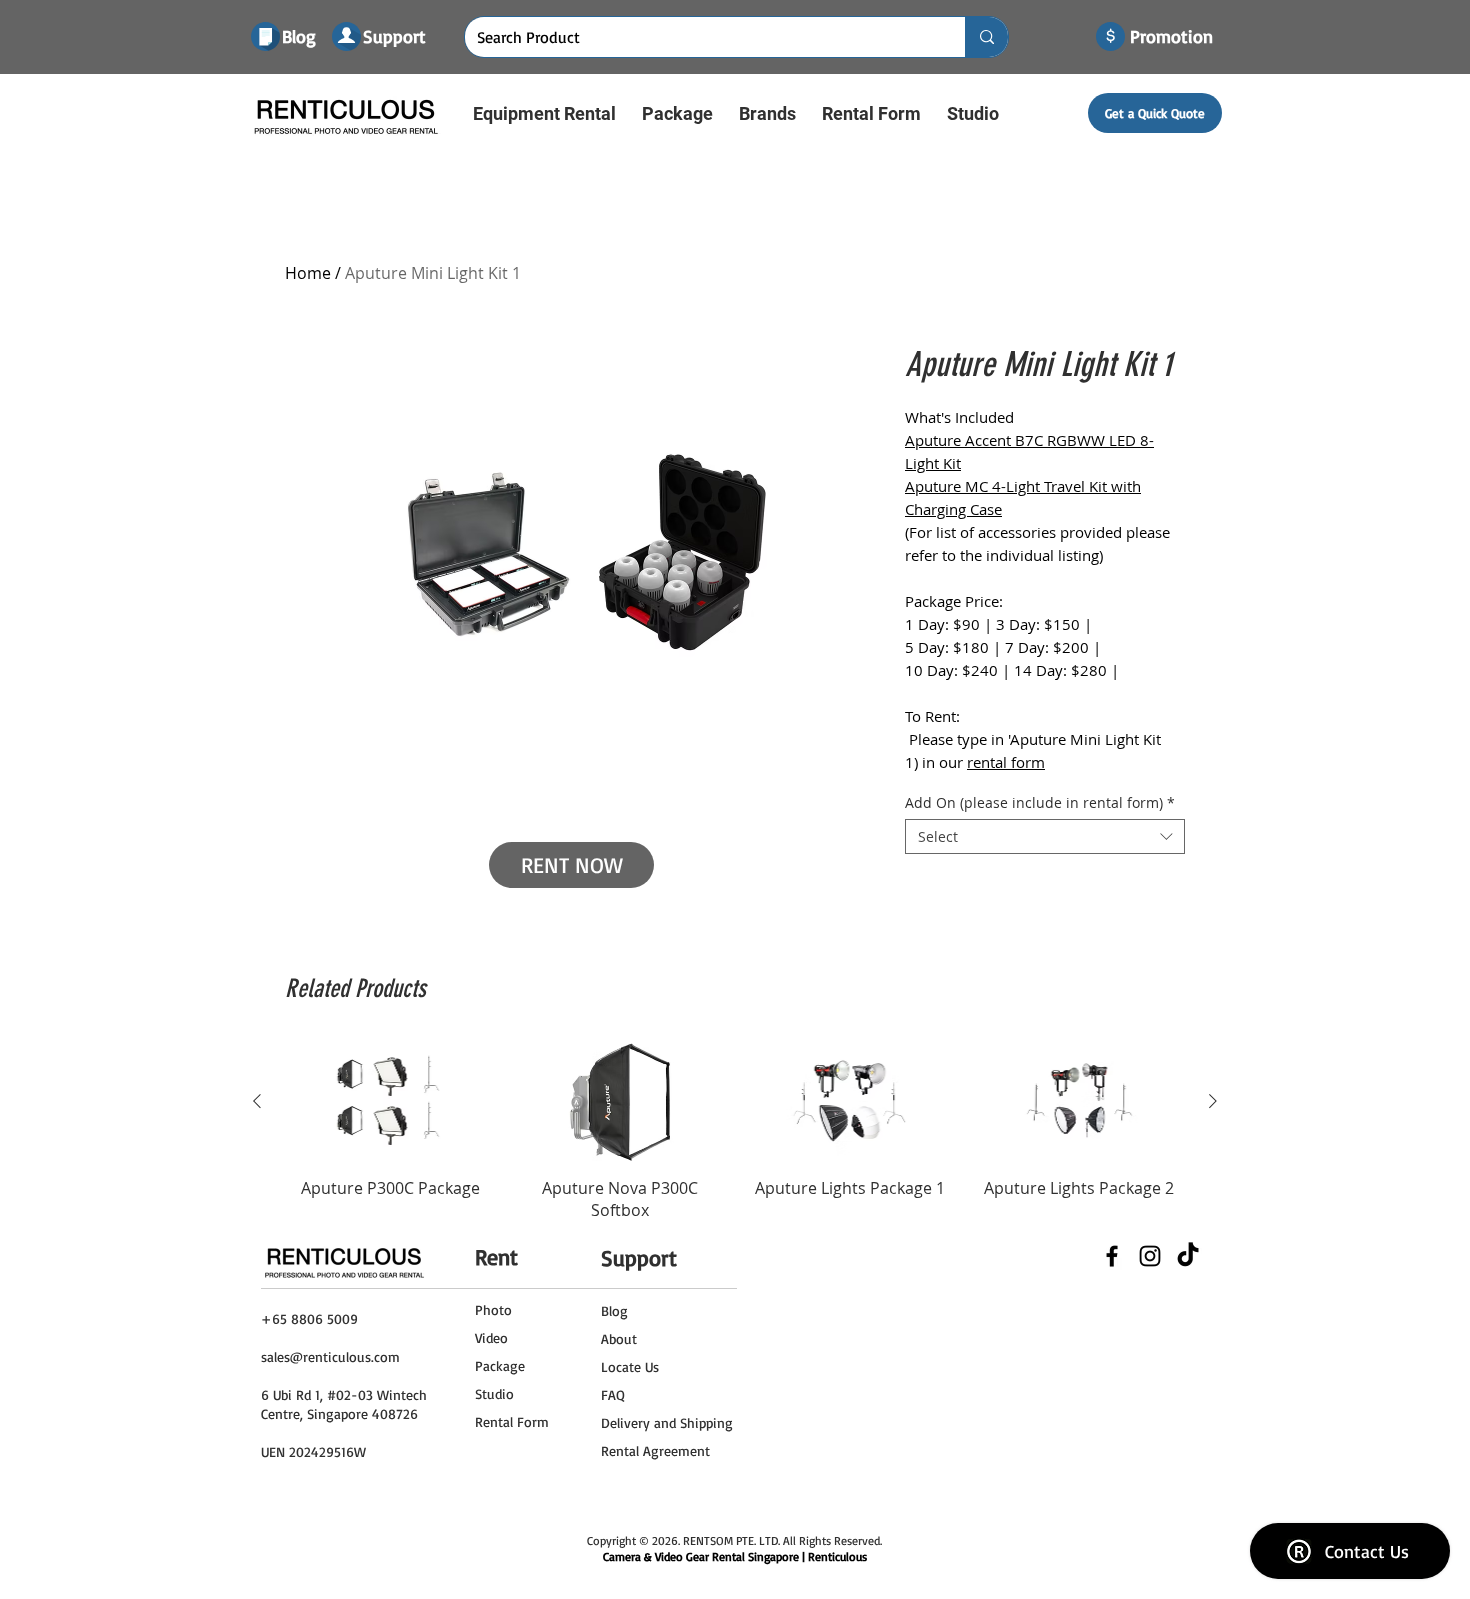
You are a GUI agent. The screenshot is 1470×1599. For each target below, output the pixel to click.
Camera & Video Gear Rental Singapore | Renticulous (735, 1556)
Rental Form (512, 1421)
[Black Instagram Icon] (1150, 1256)
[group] (735, 1132)
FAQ (613, 1394)
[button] (544, 113)
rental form (1006, 762)
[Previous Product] (257, 1101)
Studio (494, 1393)
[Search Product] (986, 37)
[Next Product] (1213, 1101)
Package (500, 1365)
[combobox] (1045, 836)
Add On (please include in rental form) (1040, 802)
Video (491, 1337)
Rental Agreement (655, 1450)
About (619, 1338)
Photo (493, 1309)
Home (308, 273)
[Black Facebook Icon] (1112, 1256)
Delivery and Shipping (667, 1422)
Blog (614, 1310)
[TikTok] (1188, 1256)
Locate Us (630, 1366)
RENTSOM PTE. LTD (730, 1540)
